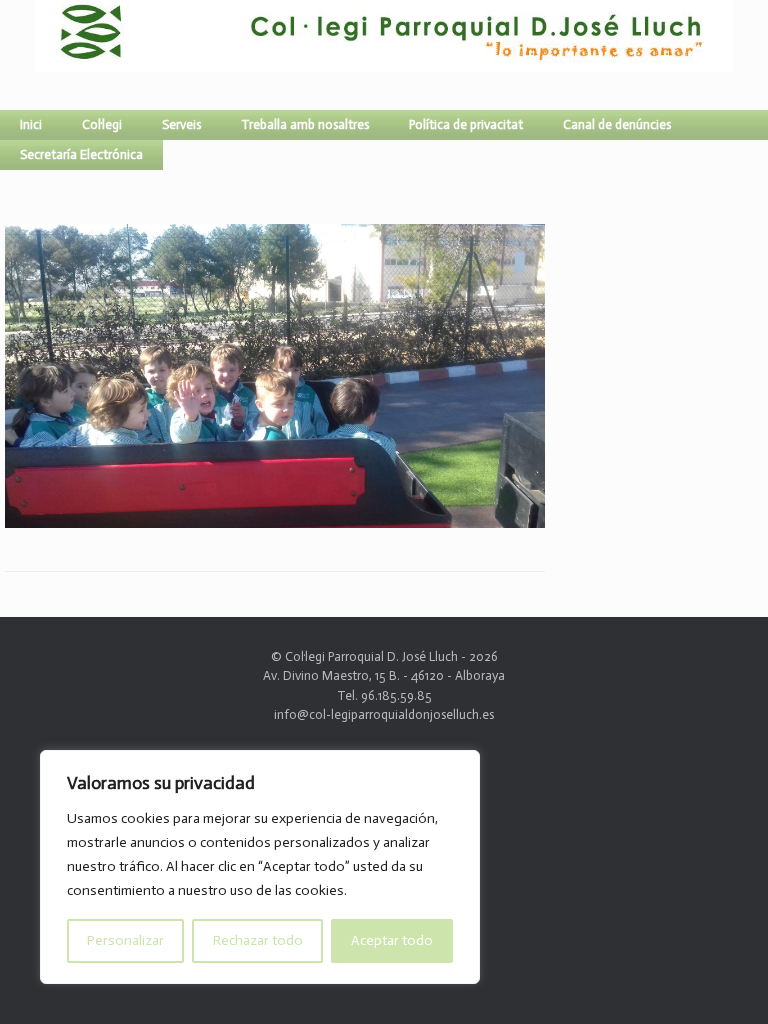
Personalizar (125, 940)
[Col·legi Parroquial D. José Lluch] (40, 55)
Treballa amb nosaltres (305, 124)
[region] (260, 867)
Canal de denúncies (617, 124)
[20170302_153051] (275, 519)
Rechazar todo (258, 940)
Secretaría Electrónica (81, 154)
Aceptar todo (392, 940)
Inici (31, 124)
